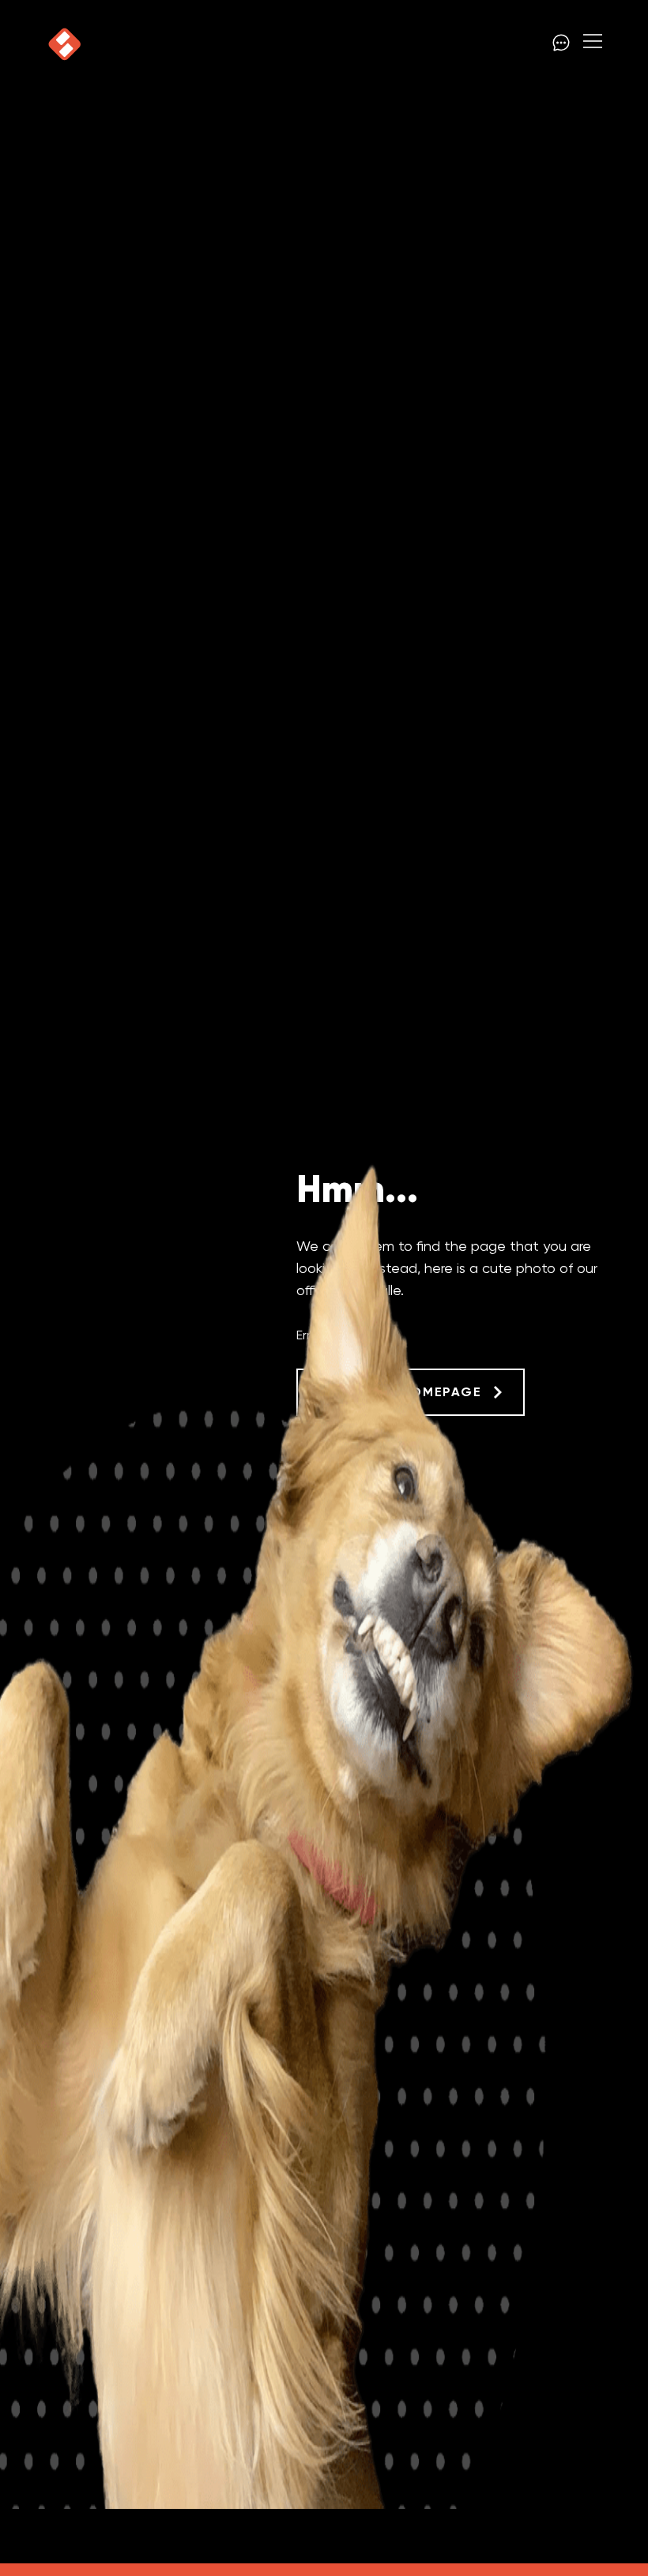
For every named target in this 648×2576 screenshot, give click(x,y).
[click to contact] (561, 44)
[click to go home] (65, 44)
